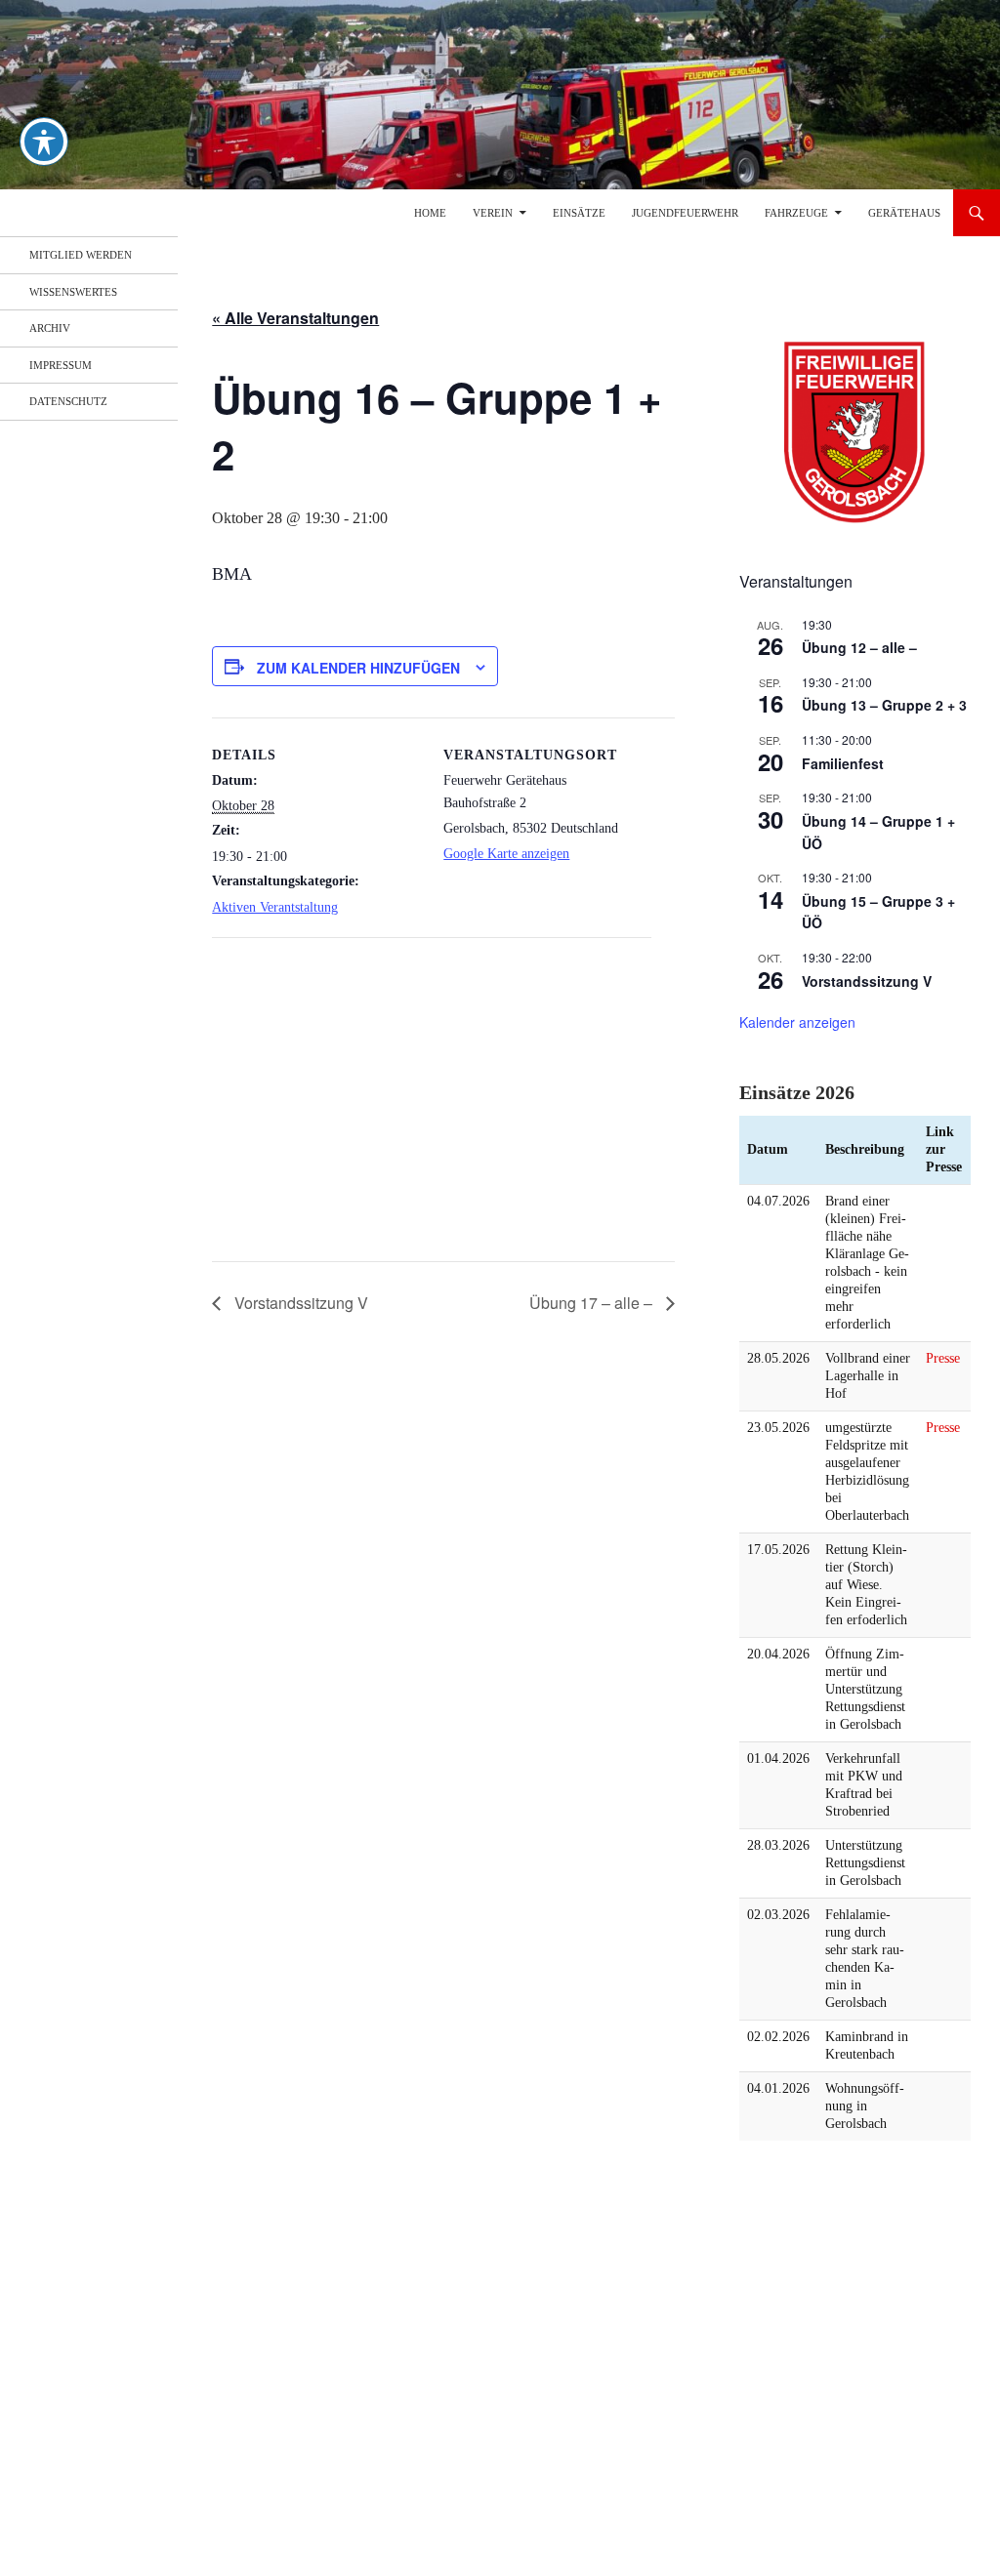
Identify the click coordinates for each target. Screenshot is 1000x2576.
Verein (493, 213)
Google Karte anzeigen (506, 854)
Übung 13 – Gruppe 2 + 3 (884, 705)
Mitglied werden (81, 255)
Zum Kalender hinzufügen (358, 668)
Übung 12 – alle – (859, 647)
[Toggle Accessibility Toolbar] (44, 142)
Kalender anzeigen (797, 1022)
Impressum (61, 365)
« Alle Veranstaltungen (295, 318)
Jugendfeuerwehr (685, 213)
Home (430, 213)
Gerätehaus (904, 213)
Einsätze (579, 213)
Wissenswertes (73, 292)
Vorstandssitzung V (299, 1303)
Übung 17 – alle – (593, 1303)
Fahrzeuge (796, 213)
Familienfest (843, 763)
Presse (943, 1358)
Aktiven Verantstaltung (275, 907)
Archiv (50, 328)
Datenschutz (68, 401)
